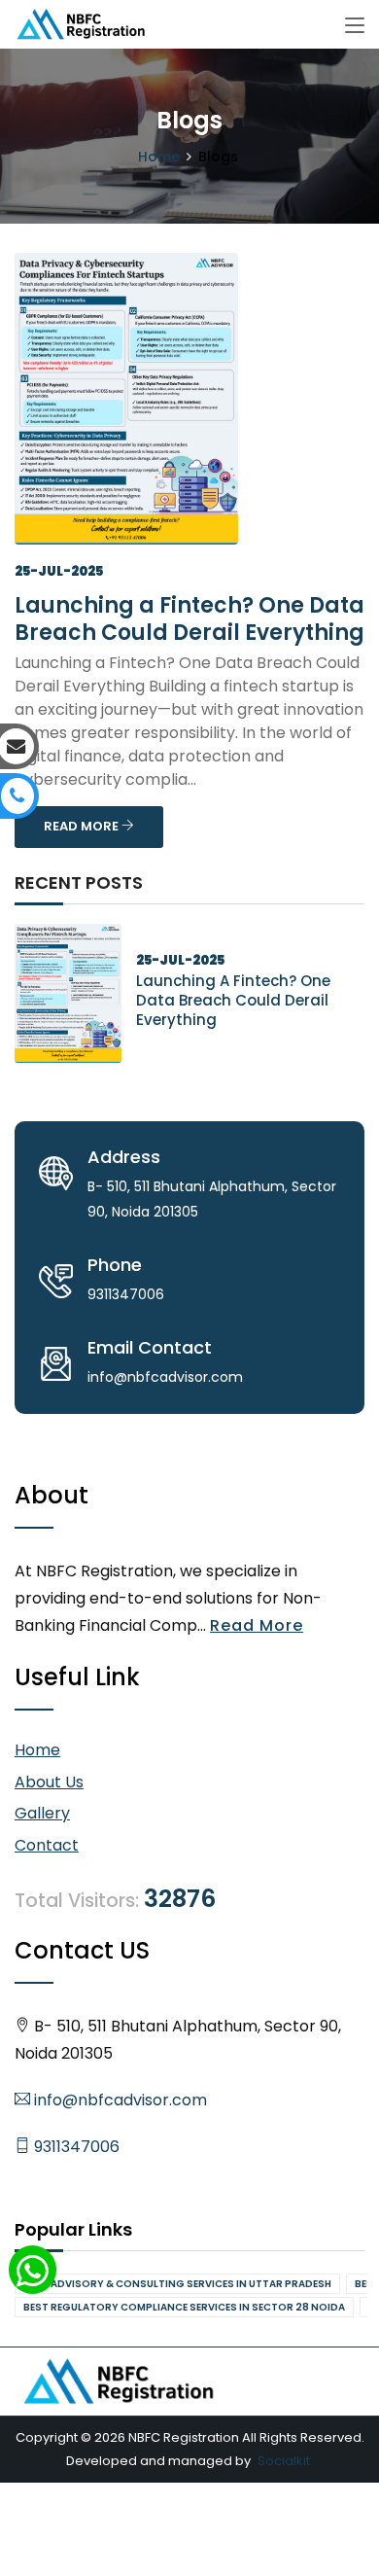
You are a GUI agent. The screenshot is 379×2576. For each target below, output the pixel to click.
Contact (47, 1845)
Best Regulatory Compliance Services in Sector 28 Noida (184, 2307)
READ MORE (83, 826)
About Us (49, 1782)
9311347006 (75, 2147)
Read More (257, 1625)
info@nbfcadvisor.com (119, 2100)
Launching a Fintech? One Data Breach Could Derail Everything (189, 619)
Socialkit (284, 2461)
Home (159, 157)
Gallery (42, 1813)
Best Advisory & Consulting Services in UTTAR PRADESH (177, 2284)
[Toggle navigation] (355, 26)
